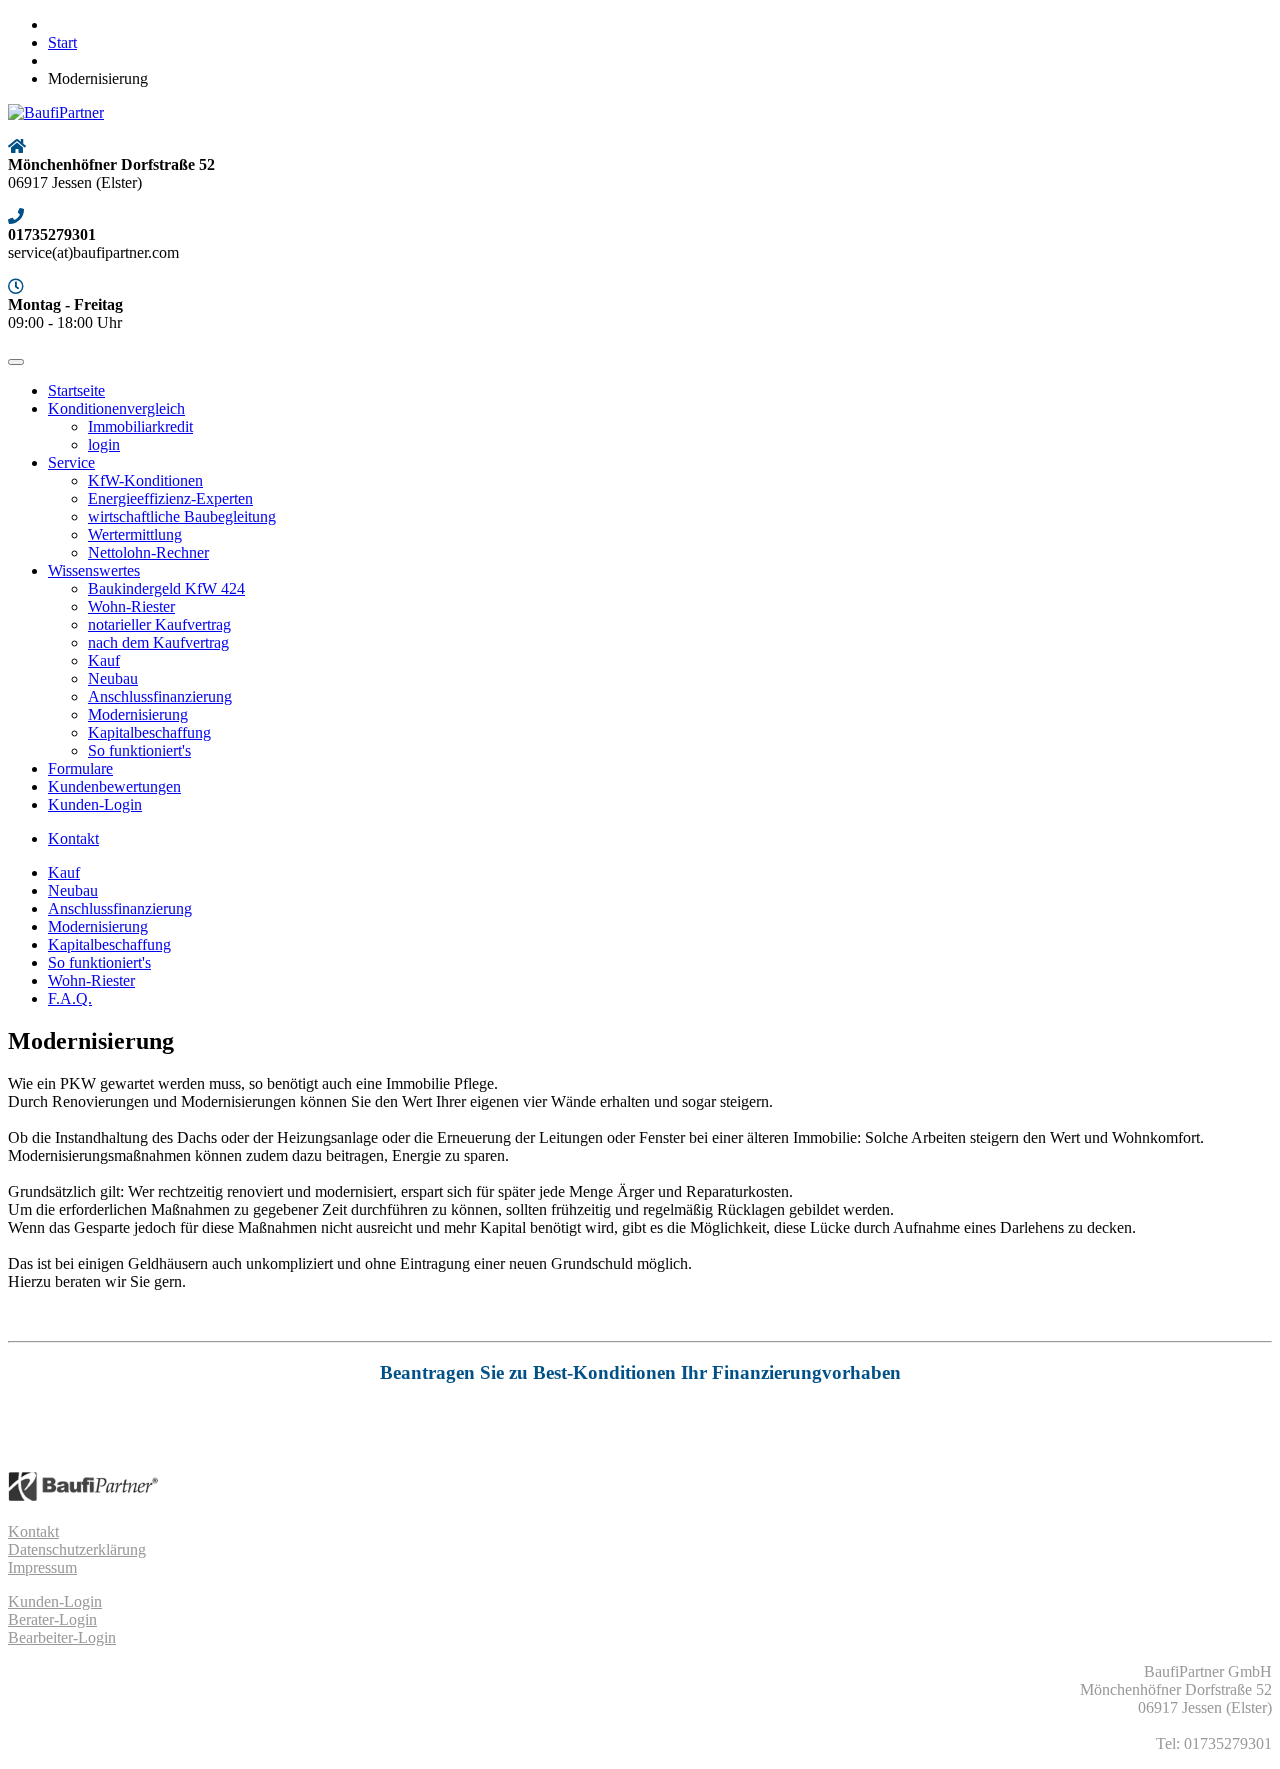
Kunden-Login (95, 804)
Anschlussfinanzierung (160, 696)
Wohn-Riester (131, 606)
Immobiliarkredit (140, 426)
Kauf (104, 660)
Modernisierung (138, 714)
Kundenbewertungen (114, 786)
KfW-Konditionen (145, 480)
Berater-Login (52, 1619)
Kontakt (73, 838)
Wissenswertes (94, 570)
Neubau (113, 678)
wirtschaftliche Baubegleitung (182, 516)
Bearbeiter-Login (62, 1637)
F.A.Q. (70, 998)
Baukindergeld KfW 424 (166, 588)
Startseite (76, 390)
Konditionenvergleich (116, 408)
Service (71, 462)
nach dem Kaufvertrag (158, 642)
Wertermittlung (135, 534)
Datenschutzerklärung (77, 1549)
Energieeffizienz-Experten (170, 498)
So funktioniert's (139, 750)
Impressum (42, 1567)
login (104, 444)
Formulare (80, 768)
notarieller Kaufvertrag (159, 624)
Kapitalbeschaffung (149, 732)
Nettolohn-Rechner (148, 552)
